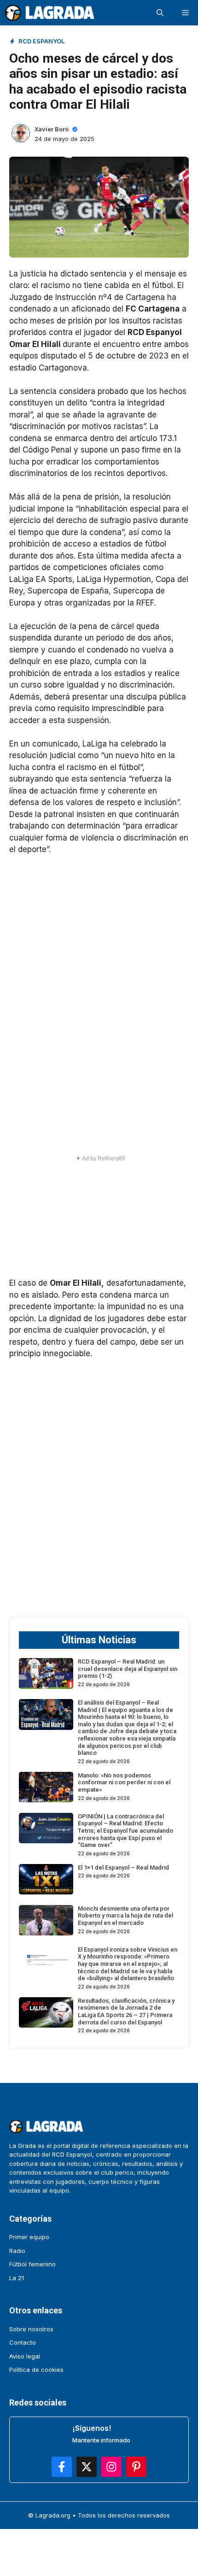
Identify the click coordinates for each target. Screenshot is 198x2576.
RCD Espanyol (41, 41)
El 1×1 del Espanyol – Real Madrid (123, 1867)
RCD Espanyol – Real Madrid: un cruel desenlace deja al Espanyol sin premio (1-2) (128, 1669)
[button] (160, 13)
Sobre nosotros (31, 2329)
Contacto (23, 2342)
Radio (17, 2251)
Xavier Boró (52, 129)
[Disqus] (99, 1487)
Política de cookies (36, 2370)
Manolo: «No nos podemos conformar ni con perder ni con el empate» (124, 1782)
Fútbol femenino (32, 2264)
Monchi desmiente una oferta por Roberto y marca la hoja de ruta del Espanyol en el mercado (125, 1916)
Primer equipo (29, 2237)
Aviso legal (25, 2356)
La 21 (17, 2278)
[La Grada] (49, 13)
